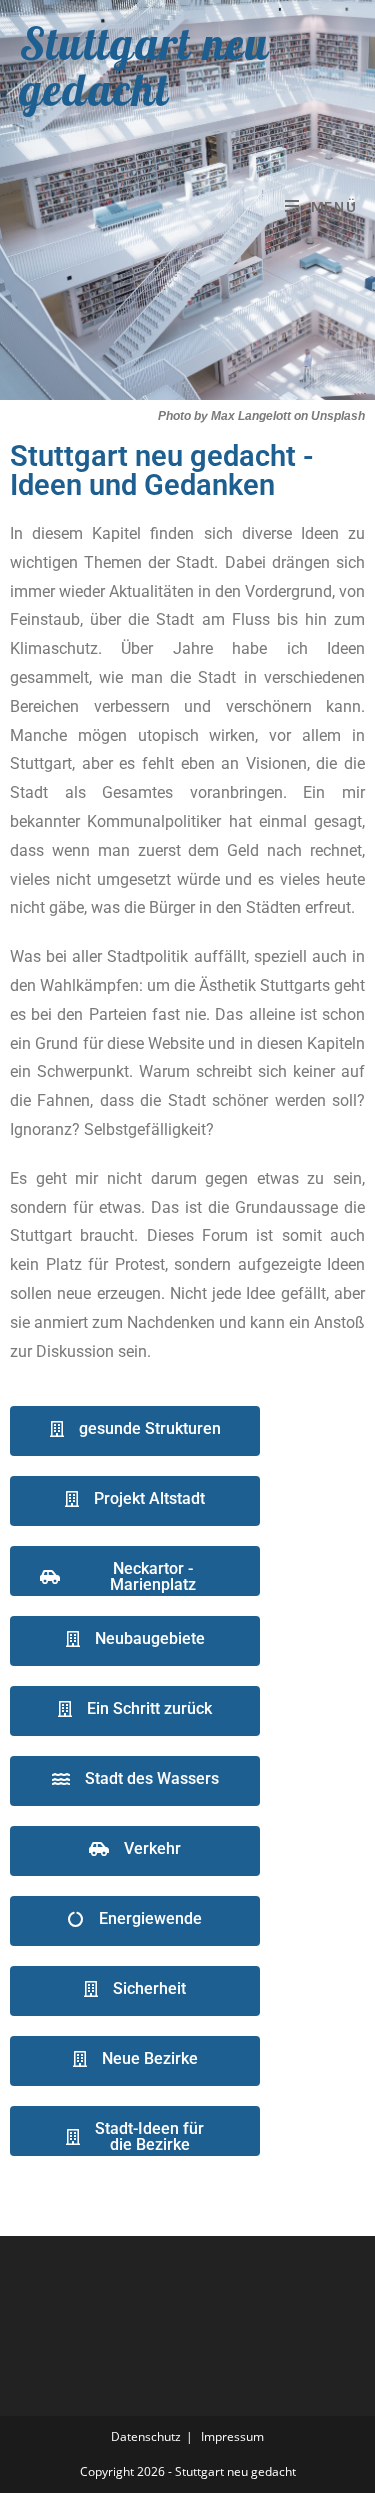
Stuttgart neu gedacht (144, 66)
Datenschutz (146, 2436)
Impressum (232, 2436)
